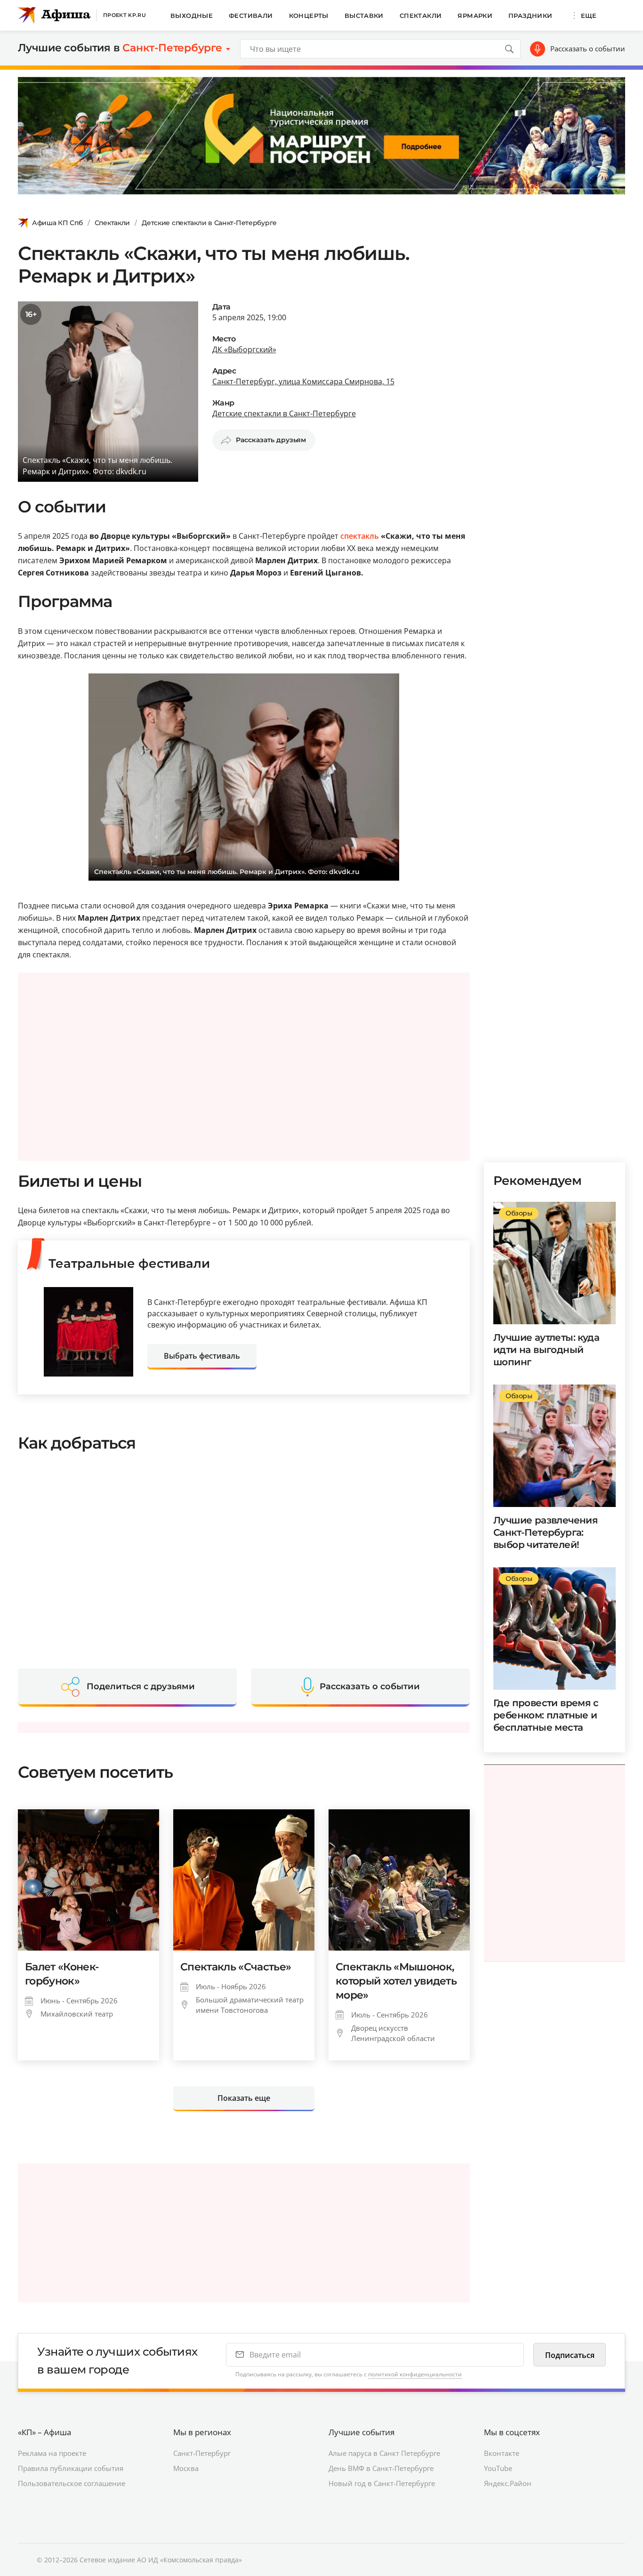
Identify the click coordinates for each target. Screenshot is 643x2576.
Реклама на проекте (52, 2453)
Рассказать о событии (588, 49)
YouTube (498, 2468)
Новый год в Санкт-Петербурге (382, 2483)
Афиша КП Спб (57, 223)
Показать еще (244, 2098)
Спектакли (421, 16)
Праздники (530, 16)
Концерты (309, 16)
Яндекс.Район (508, 2483)
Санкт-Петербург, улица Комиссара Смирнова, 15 (303, 381)
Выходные (192, 16)
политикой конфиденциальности (415, 2374)
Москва (186, 2468)
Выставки (364, 16)
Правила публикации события (71, 2468)
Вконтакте (502, 2453)
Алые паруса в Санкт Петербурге (384, 2453)
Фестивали (251, 16)
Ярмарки (475, 16)
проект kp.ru (125, 15)
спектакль (360, 536)
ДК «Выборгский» (244, 349)
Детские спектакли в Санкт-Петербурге (209, 223)
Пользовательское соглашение (72, 2483)
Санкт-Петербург (202, 2453)
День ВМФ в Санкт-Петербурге (381, 2468)
